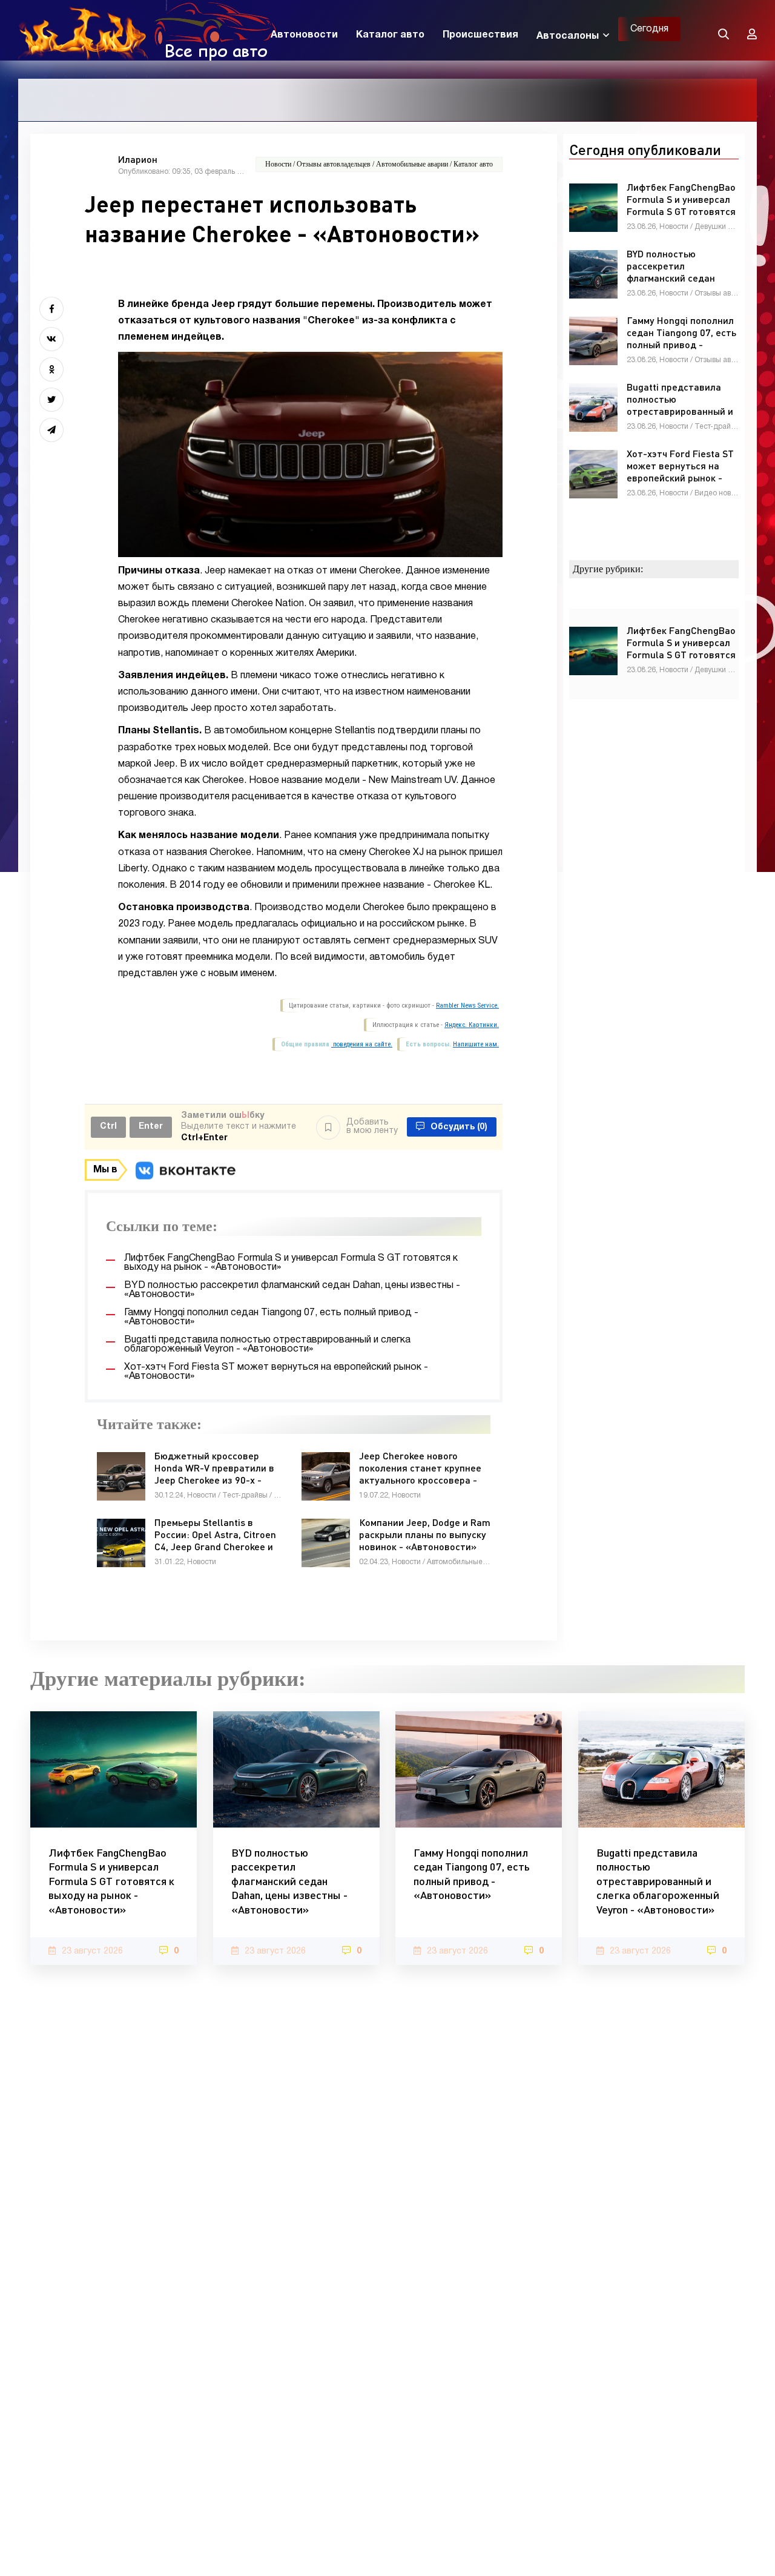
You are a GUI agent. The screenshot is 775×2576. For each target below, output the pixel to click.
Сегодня (649, 29)
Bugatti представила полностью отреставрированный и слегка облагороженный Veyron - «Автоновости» (658, 1881)
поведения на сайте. (362, 1044)
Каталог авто (390, 35)
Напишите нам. (476, 1044)
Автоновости (304, 35)
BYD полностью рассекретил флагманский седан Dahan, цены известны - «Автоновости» (289, 1881)
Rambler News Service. (467, 1006)
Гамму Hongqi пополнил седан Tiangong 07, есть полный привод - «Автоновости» (472, 1874)
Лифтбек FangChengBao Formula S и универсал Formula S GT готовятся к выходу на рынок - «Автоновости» (111, 1881)
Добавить (372, 1127)
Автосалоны (568, 36)
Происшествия (480, 35)
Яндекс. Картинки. (472, 1025)
